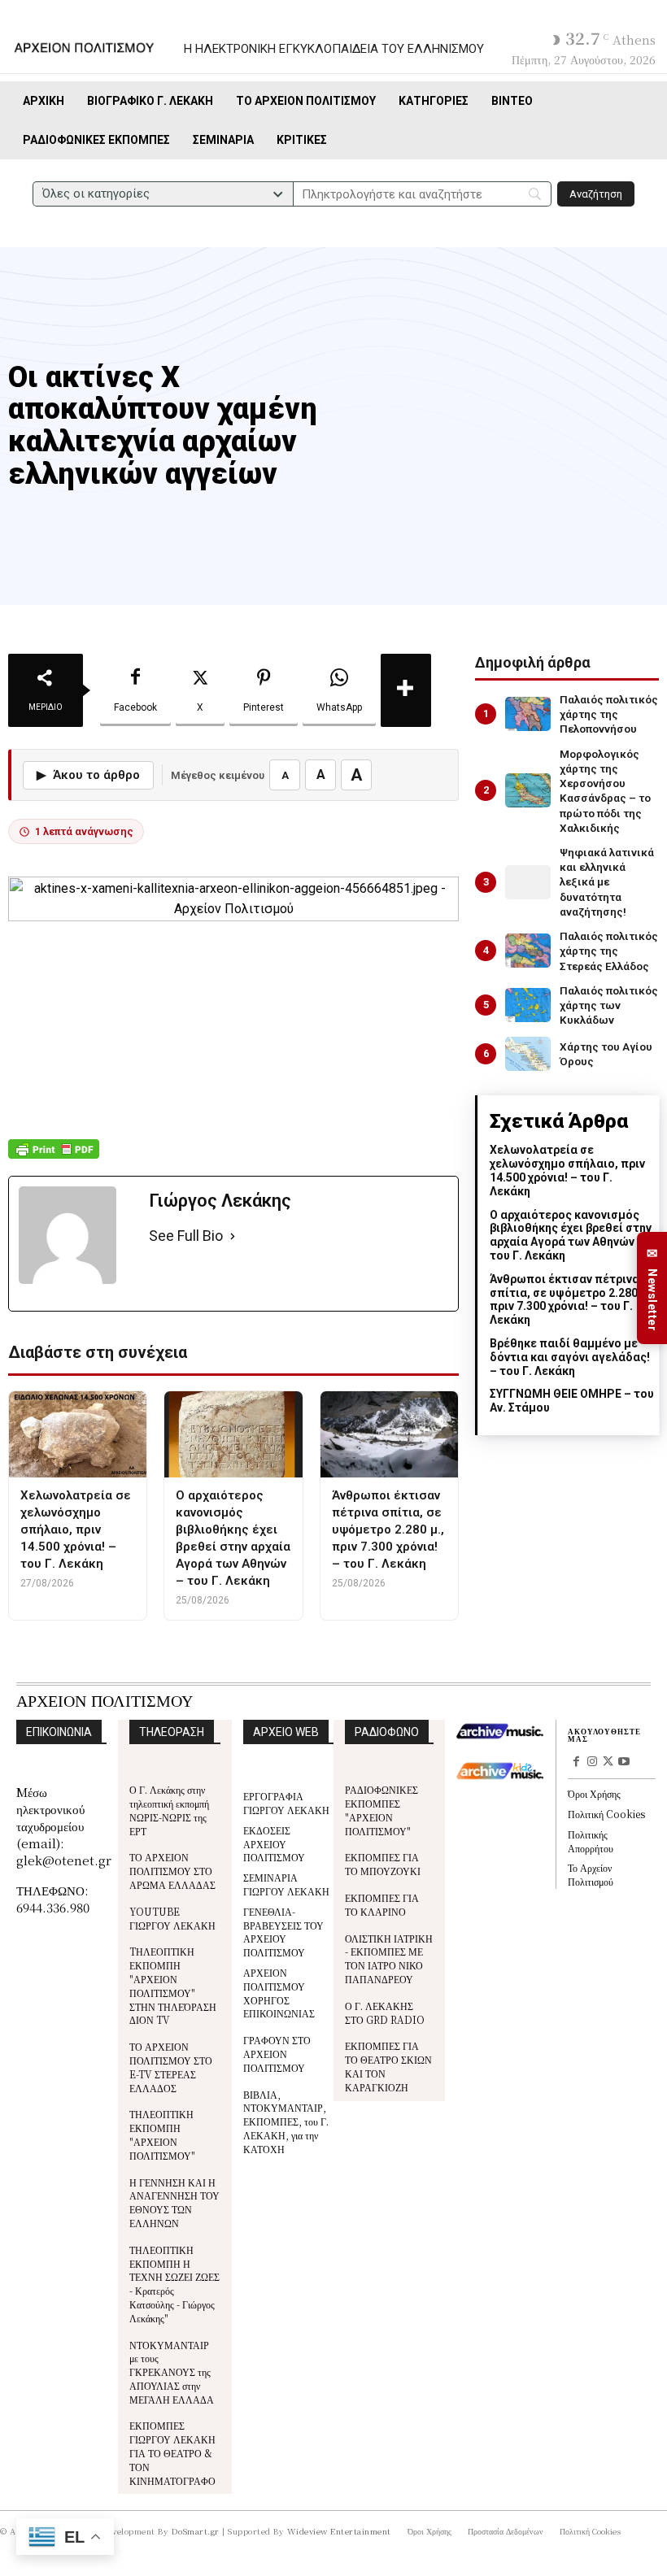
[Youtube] (624, 1763)
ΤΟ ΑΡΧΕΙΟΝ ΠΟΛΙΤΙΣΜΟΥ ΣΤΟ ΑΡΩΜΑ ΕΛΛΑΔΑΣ (172, 1871)
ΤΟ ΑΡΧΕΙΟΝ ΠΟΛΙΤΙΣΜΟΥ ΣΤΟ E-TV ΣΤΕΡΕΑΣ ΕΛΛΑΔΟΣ (171, 2067)
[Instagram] (592, 1763)
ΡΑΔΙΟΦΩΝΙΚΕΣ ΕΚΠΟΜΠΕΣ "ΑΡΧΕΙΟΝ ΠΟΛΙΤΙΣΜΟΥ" (381, 1810)
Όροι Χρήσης (594, 1793)
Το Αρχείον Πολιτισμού (591, 1874)
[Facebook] (576, 1763)
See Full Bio (186, 1236)
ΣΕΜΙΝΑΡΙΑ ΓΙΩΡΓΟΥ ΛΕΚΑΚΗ (286, 1884)
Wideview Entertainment (339, 2531)
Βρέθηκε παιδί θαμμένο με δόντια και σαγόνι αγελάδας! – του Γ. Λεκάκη (570, 1357)
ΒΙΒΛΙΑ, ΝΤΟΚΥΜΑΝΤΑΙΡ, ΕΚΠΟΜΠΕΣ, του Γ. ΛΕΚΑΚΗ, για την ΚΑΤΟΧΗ (286, 2121)
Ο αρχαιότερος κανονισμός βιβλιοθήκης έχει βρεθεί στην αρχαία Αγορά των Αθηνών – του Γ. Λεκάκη (571, 1235)
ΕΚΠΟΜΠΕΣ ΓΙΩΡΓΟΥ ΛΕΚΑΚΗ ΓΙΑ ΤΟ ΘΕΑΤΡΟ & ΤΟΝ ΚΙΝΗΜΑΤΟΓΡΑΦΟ (172, 2452)
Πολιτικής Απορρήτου (591, 1841)
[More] (406, 690)
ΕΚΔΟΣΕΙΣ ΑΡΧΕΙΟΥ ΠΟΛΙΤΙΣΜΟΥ (274, 1844)
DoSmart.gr (196, 2531)
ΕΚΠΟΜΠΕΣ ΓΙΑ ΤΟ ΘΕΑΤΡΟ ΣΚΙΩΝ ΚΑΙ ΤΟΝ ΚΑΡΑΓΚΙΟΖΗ (388, 2066)
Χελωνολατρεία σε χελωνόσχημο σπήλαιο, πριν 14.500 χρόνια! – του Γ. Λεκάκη (567, 1170)
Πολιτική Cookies (606, 1814)
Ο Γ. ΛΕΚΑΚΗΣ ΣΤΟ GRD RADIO (385, 2012)
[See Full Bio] (233, 1236)
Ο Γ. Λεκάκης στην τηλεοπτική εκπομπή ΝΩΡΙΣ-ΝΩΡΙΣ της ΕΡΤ (169, 1810)
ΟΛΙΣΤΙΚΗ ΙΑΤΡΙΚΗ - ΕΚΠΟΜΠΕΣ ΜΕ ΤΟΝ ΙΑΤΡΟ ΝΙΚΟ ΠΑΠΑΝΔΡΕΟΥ (389, 1958)
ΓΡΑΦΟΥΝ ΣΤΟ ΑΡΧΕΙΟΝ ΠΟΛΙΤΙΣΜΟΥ (277, 2054)
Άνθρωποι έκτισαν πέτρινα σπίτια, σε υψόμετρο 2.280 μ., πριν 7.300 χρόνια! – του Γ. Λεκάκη (572, 1299)
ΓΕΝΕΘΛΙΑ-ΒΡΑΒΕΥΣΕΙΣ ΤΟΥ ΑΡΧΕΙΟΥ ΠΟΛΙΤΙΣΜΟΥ (283, 1932)
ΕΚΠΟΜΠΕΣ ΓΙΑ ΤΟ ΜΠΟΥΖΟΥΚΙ (383, 1864)
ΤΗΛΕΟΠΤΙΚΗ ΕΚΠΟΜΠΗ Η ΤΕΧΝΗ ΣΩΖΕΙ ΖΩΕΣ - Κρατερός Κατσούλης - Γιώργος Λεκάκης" (174, 2284)
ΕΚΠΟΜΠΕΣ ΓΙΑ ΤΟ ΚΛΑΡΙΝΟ (382, 1904)
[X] (608, 1763)
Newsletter (652, 1288)
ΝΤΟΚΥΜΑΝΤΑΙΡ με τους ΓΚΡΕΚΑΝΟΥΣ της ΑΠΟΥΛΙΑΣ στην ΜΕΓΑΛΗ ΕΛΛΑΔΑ (172, 2372)
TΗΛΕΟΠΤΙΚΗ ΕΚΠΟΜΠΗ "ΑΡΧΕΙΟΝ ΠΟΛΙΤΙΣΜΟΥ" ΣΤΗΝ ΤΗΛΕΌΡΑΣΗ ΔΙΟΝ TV (173, 1985)
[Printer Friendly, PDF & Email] (54, 1157)
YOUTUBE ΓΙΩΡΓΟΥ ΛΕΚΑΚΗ (172, 1918)
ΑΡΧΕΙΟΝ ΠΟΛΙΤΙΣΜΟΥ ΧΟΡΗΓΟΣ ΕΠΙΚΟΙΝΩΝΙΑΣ (279, 1993)
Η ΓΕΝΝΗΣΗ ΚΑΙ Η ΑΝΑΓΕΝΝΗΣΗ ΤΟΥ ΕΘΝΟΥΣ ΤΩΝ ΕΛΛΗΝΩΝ (174, 2202)
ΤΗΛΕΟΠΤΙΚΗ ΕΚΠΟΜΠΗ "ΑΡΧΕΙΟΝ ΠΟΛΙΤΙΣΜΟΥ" (162, 2134)
